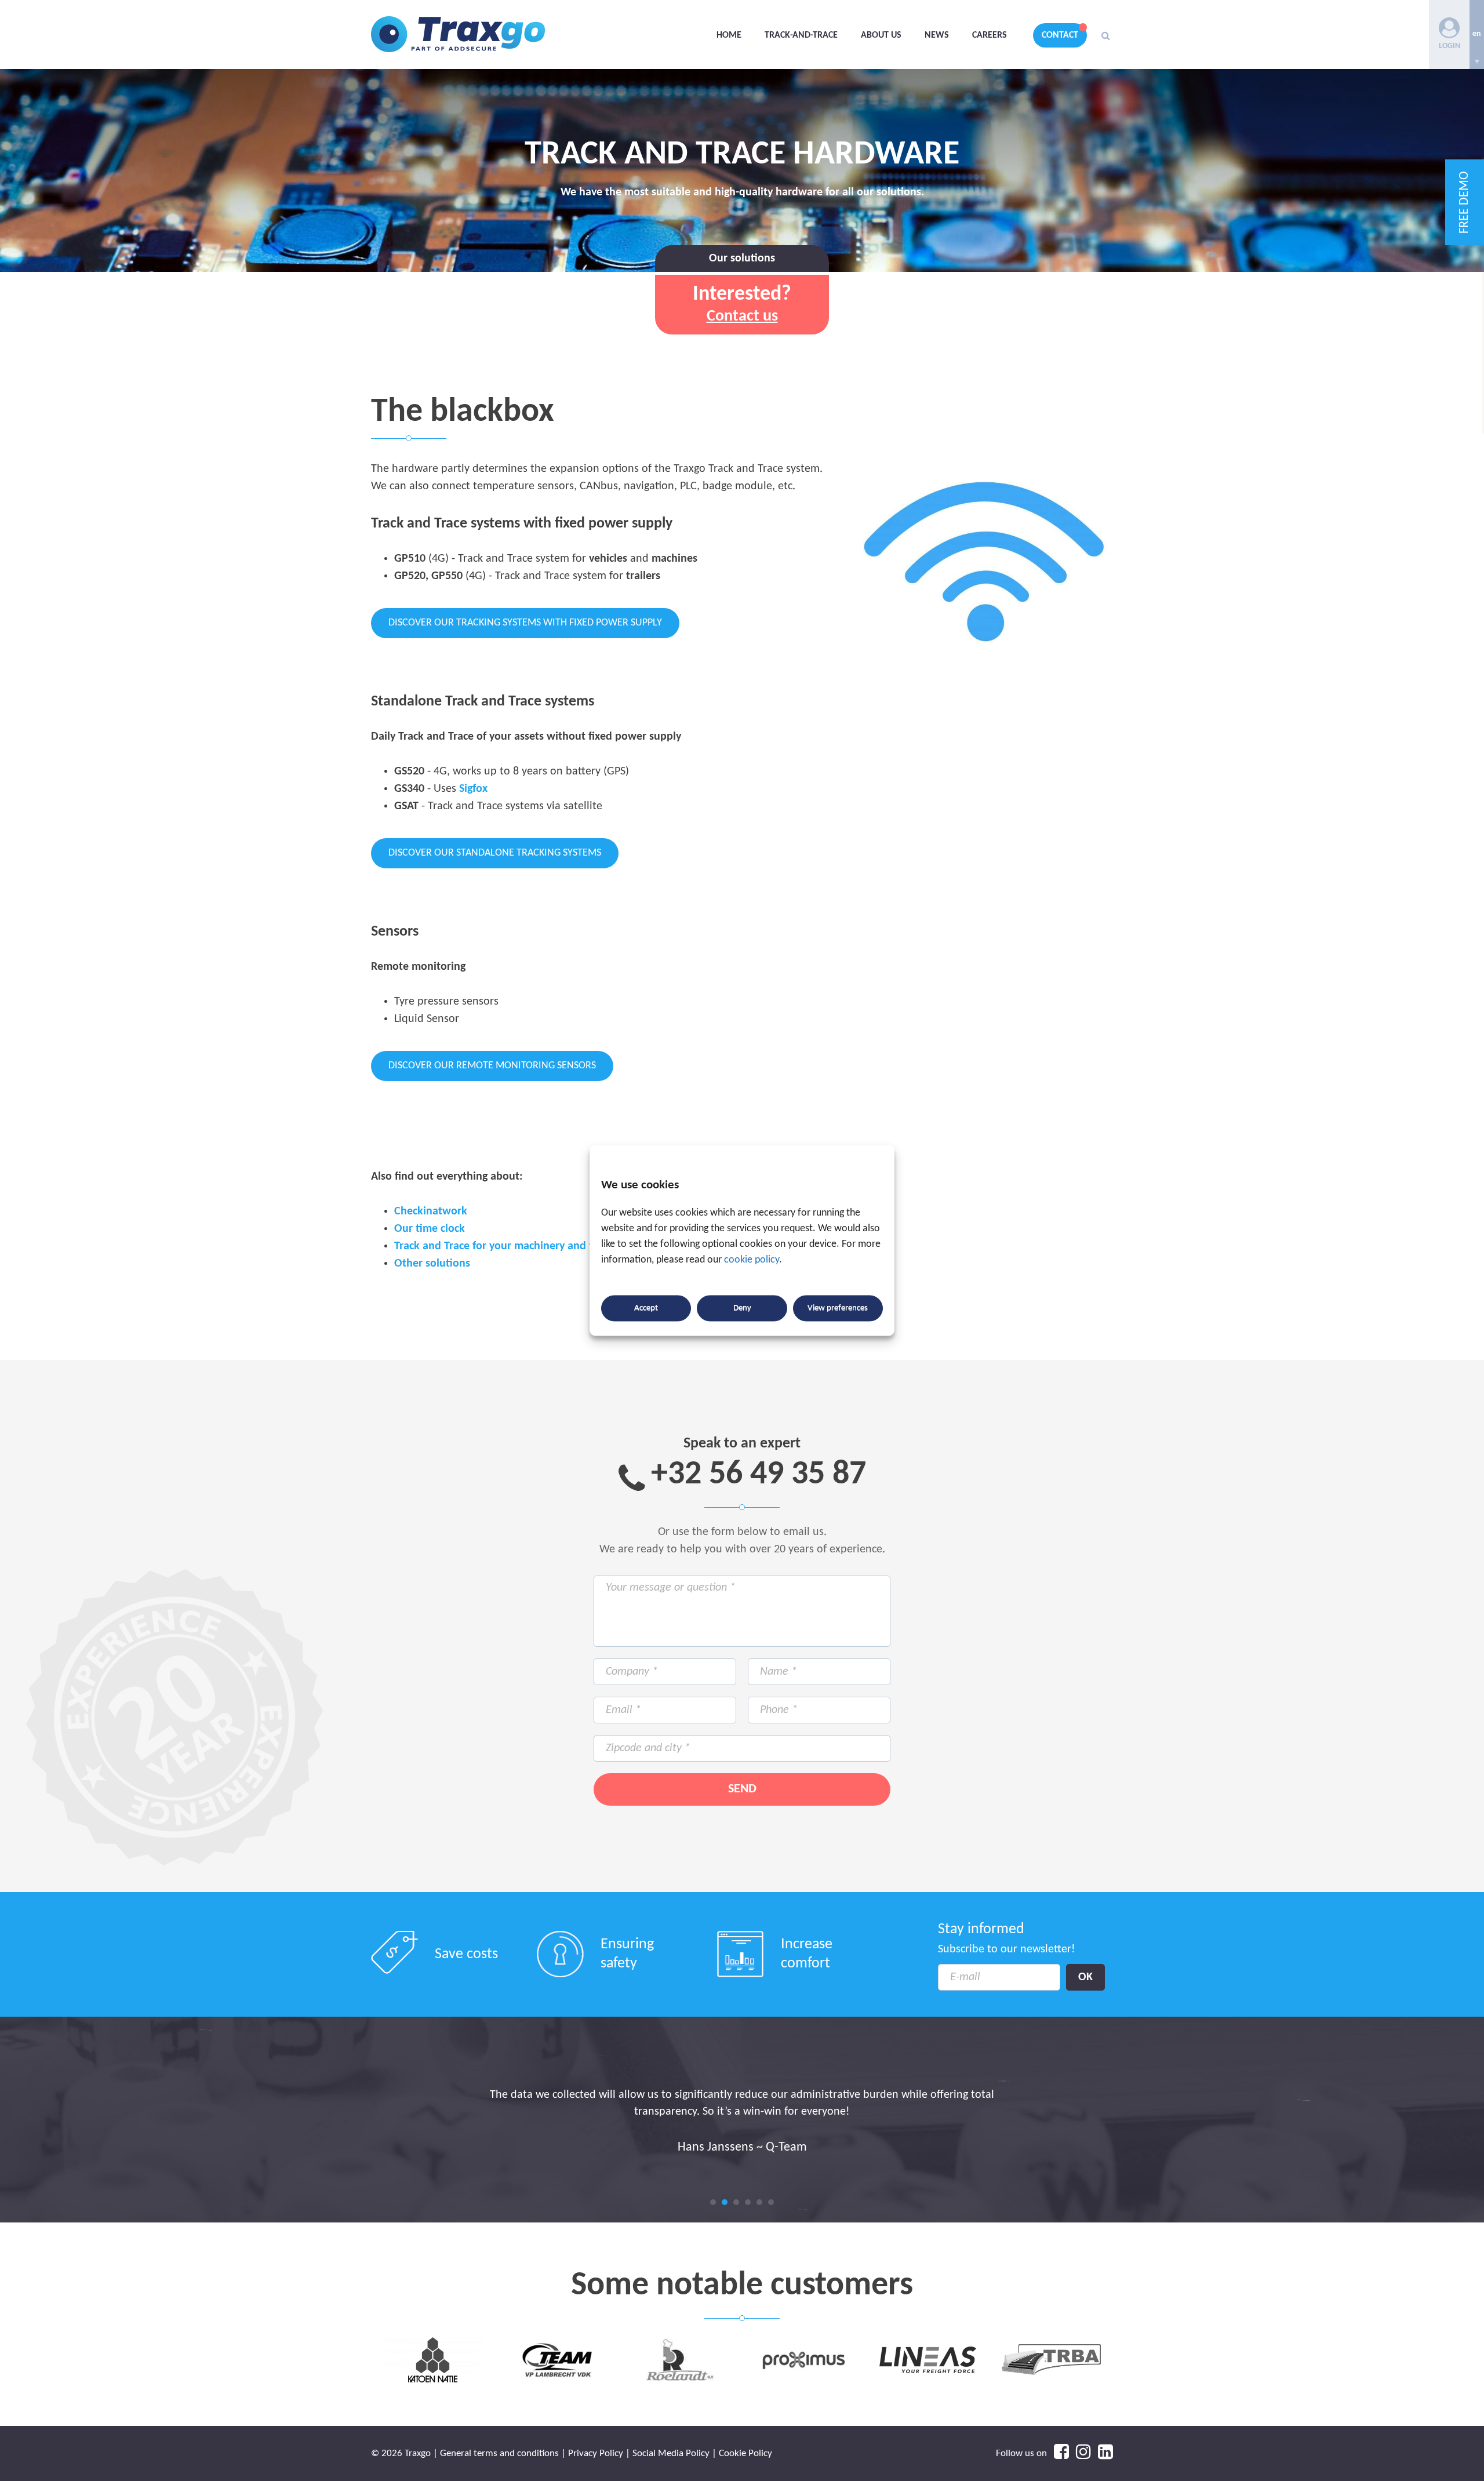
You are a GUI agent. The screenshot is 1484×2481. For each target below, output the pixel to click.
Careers (990, 35)
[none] (1477, 34)
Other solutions (432, 1264)
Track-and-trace (801, 35)
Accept (646, 1308)
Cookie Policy (745, 2453)
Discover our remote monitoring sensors (492, 1066)
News (937, 35)
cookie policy (752, 1260)
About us (881, 35)
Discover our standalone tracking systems (495, 853)
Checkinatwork (431, 1212)
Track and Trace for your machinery (479, 1246)
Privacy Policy (596, 2453)
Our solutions (742, 259)
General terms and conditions (499, 2453)
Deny (742, 1308)
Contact (1060, 35)
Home (729, 35)
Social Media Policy (671, 2453)
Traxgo (458, 34)
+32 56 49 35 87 (759, 1475)
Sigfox (473, 789)
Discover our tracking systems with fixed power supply (525, 623)
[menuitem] (1477, 34)
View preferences (838, 1308)
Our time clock (430, 1229)
